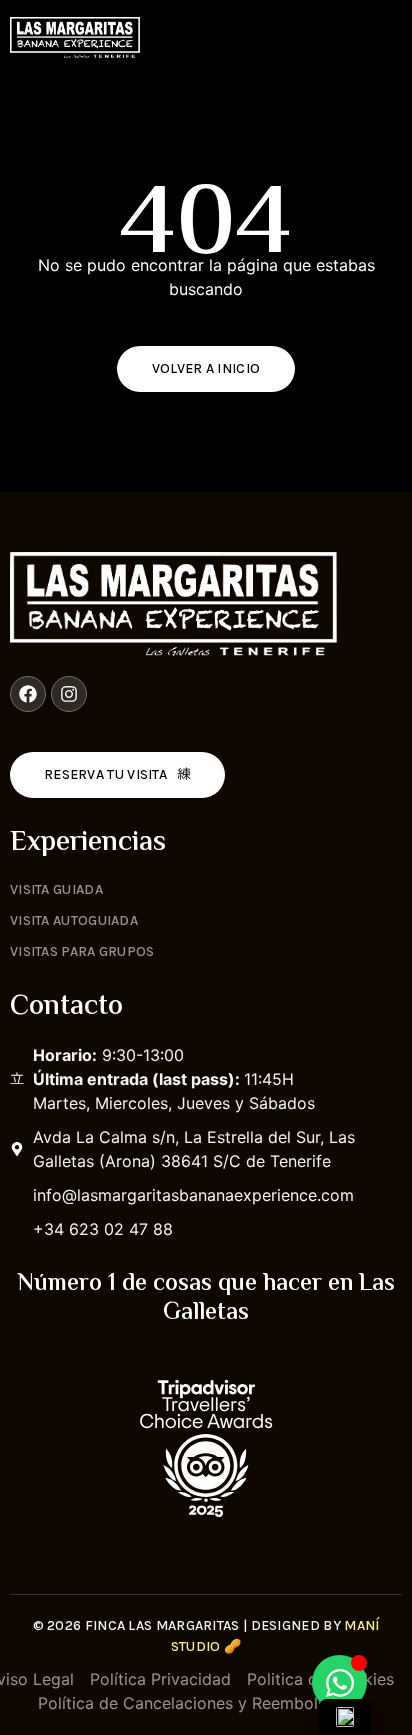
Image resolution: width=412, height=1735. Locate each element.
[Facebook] (28, 694)
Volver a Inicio (206, 368)
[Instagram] (69, 694)
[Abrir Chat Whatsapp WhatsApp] (339, 1682)
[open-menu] (392, 37)
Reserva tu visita (105, 774)
